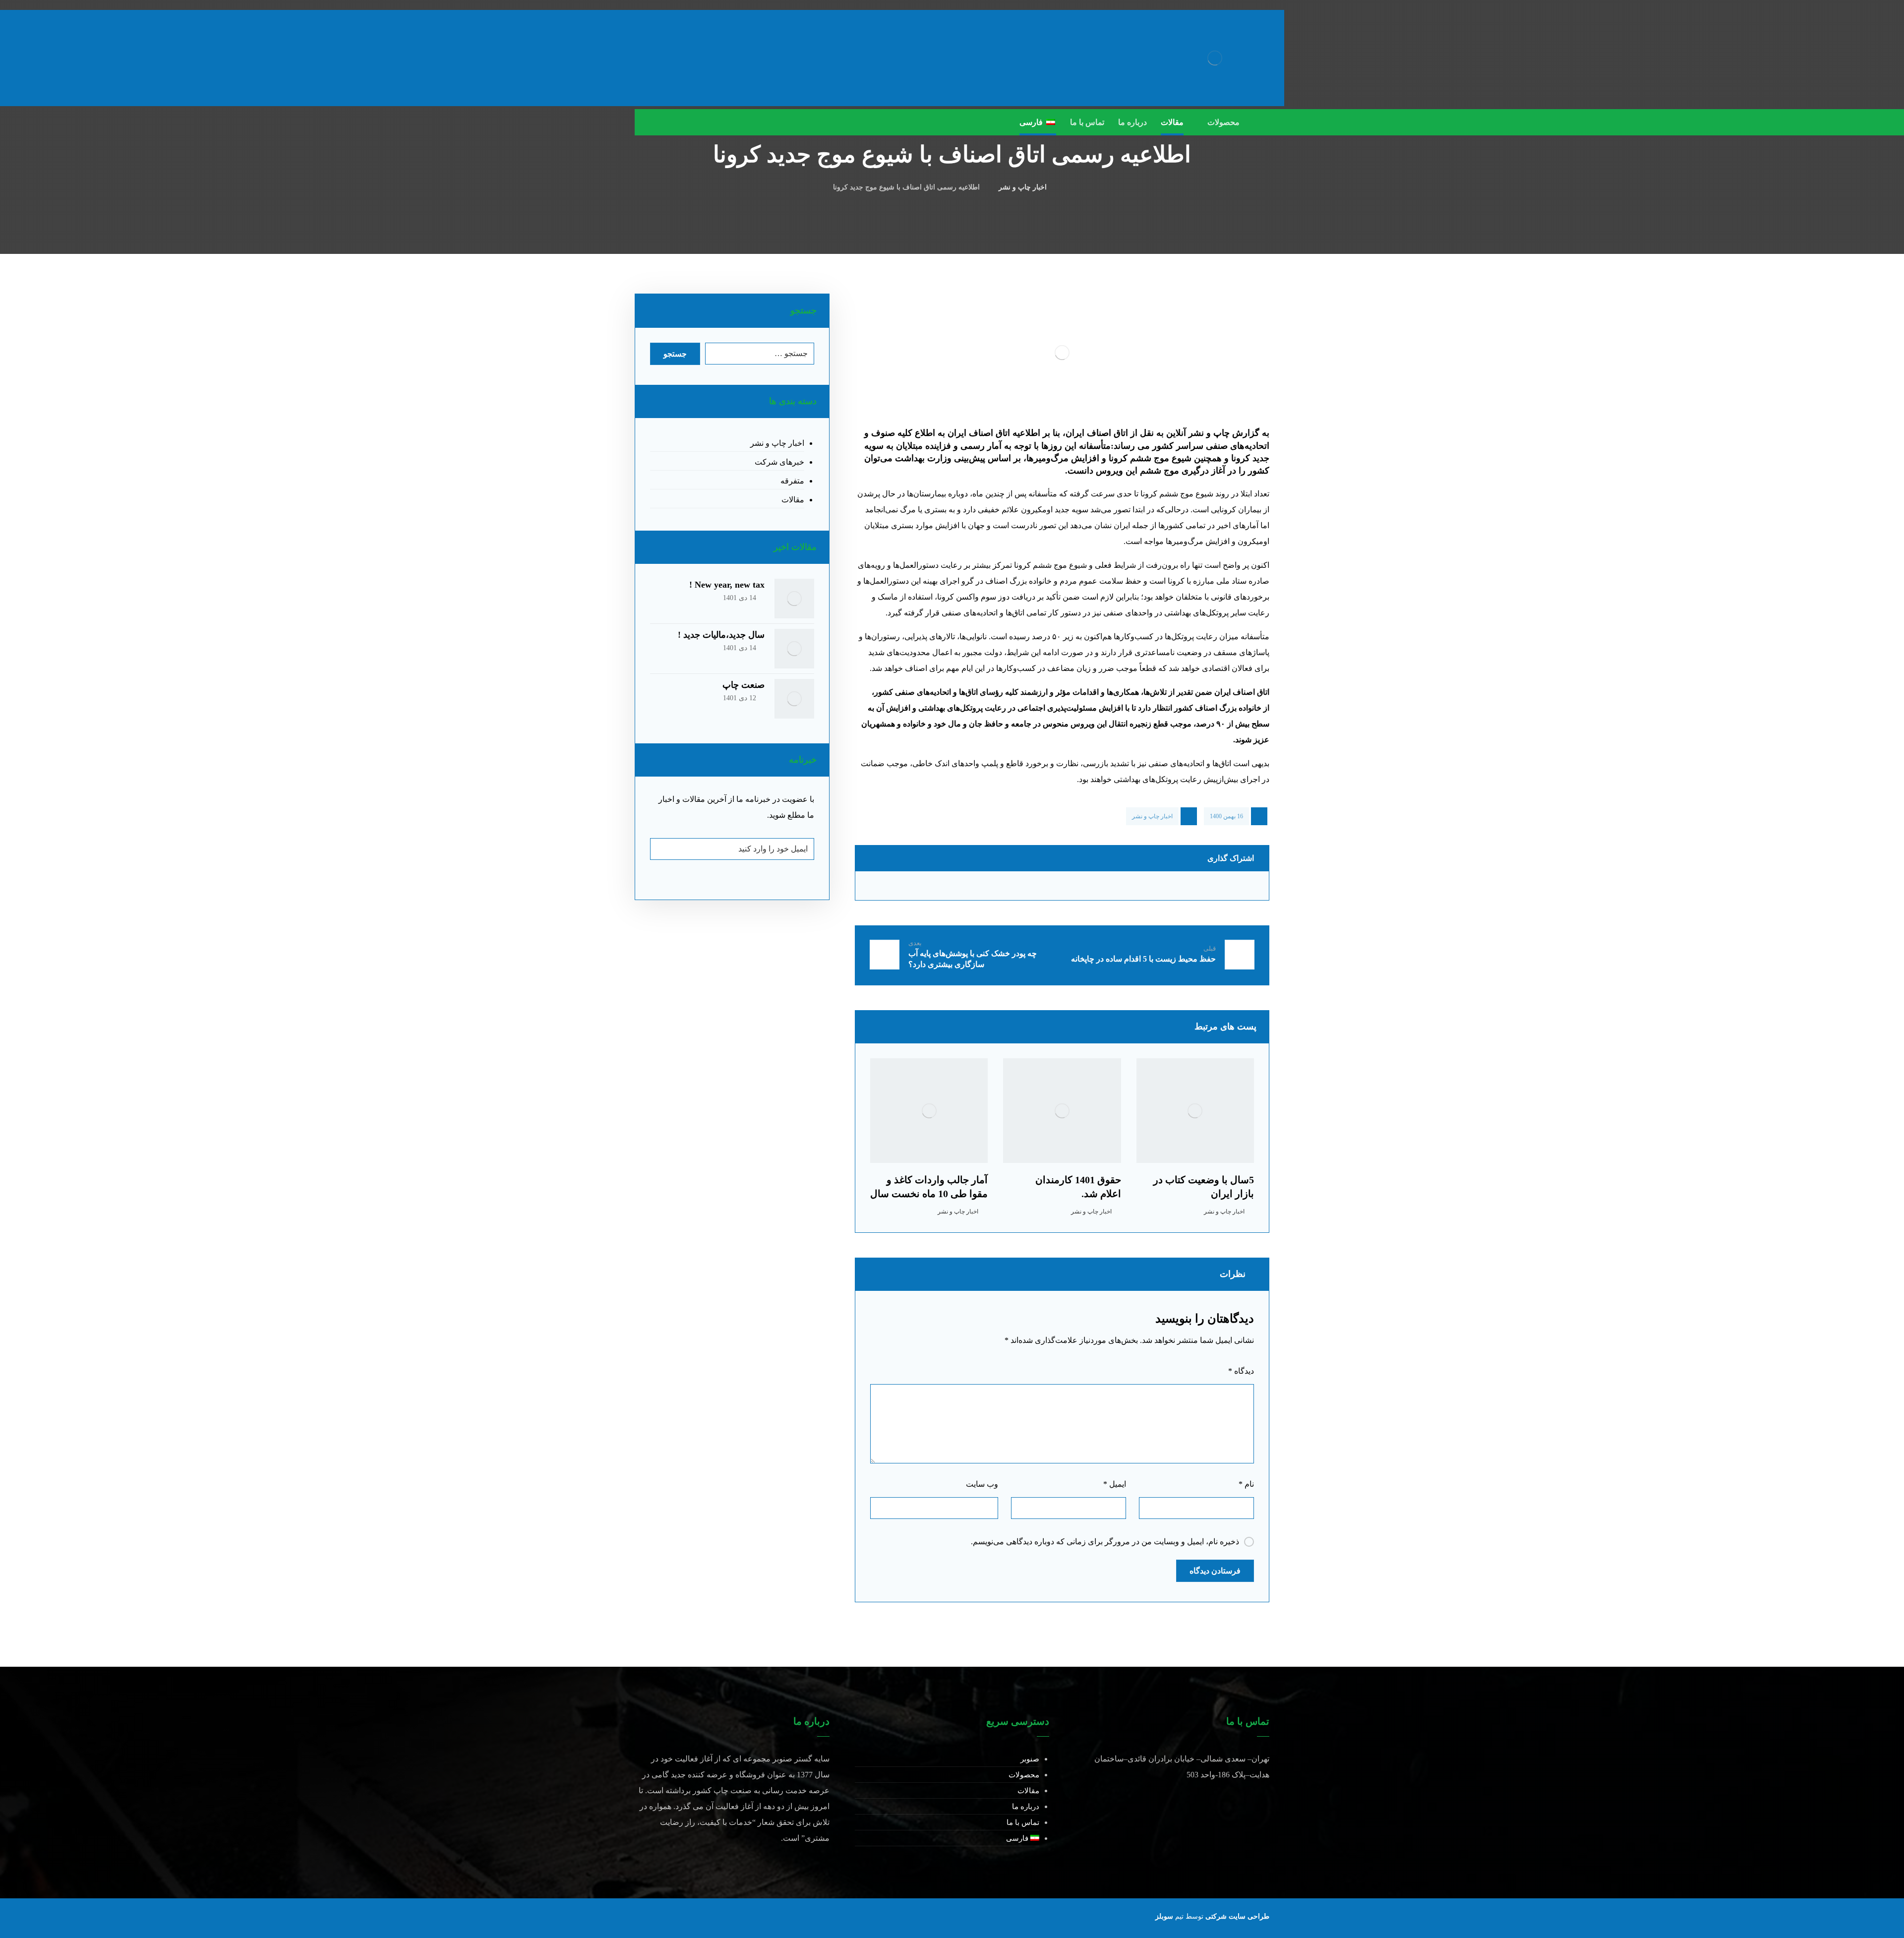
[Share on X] (1213, 885)
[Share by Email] (911, 885)
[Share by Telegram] (1011, 885)
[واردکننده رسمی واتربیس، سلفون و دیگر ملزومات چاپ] (1215, 58)
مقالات (793, 500)
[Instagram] (664, 122)
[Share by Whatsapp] (1113, 885)
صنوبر (1030, 1759)
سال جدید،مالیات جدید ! (721, 635)
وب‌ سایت (982, 1484)
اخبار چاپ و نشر (1152, 816)
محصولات (1024, 1775)
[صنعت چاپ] (794, 699)
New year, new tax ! (727, 585)
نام (1246, 1484)
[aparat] (684, 122)
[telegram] (645, 122)
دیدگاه (1241, 1371)
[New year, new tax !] (794, 599)
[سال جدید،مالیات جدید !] (794, 649)
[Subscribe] (663, 849)
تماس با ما (1023, 1822)
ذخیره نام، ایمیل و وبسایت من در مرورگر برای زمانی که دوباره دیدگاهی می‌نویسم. (1105, 1542)
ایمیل (1115, 1484)
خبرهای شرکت (779, 462)
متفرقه (792, 481)
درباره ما (1026, 1807)
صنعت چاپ (744, 685)
